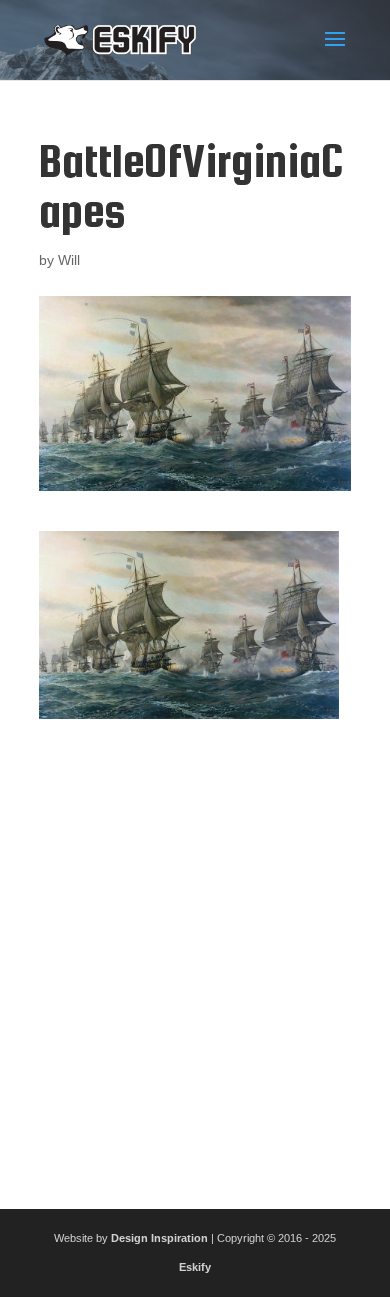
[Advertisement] (195, 956)
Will (69, 260)
